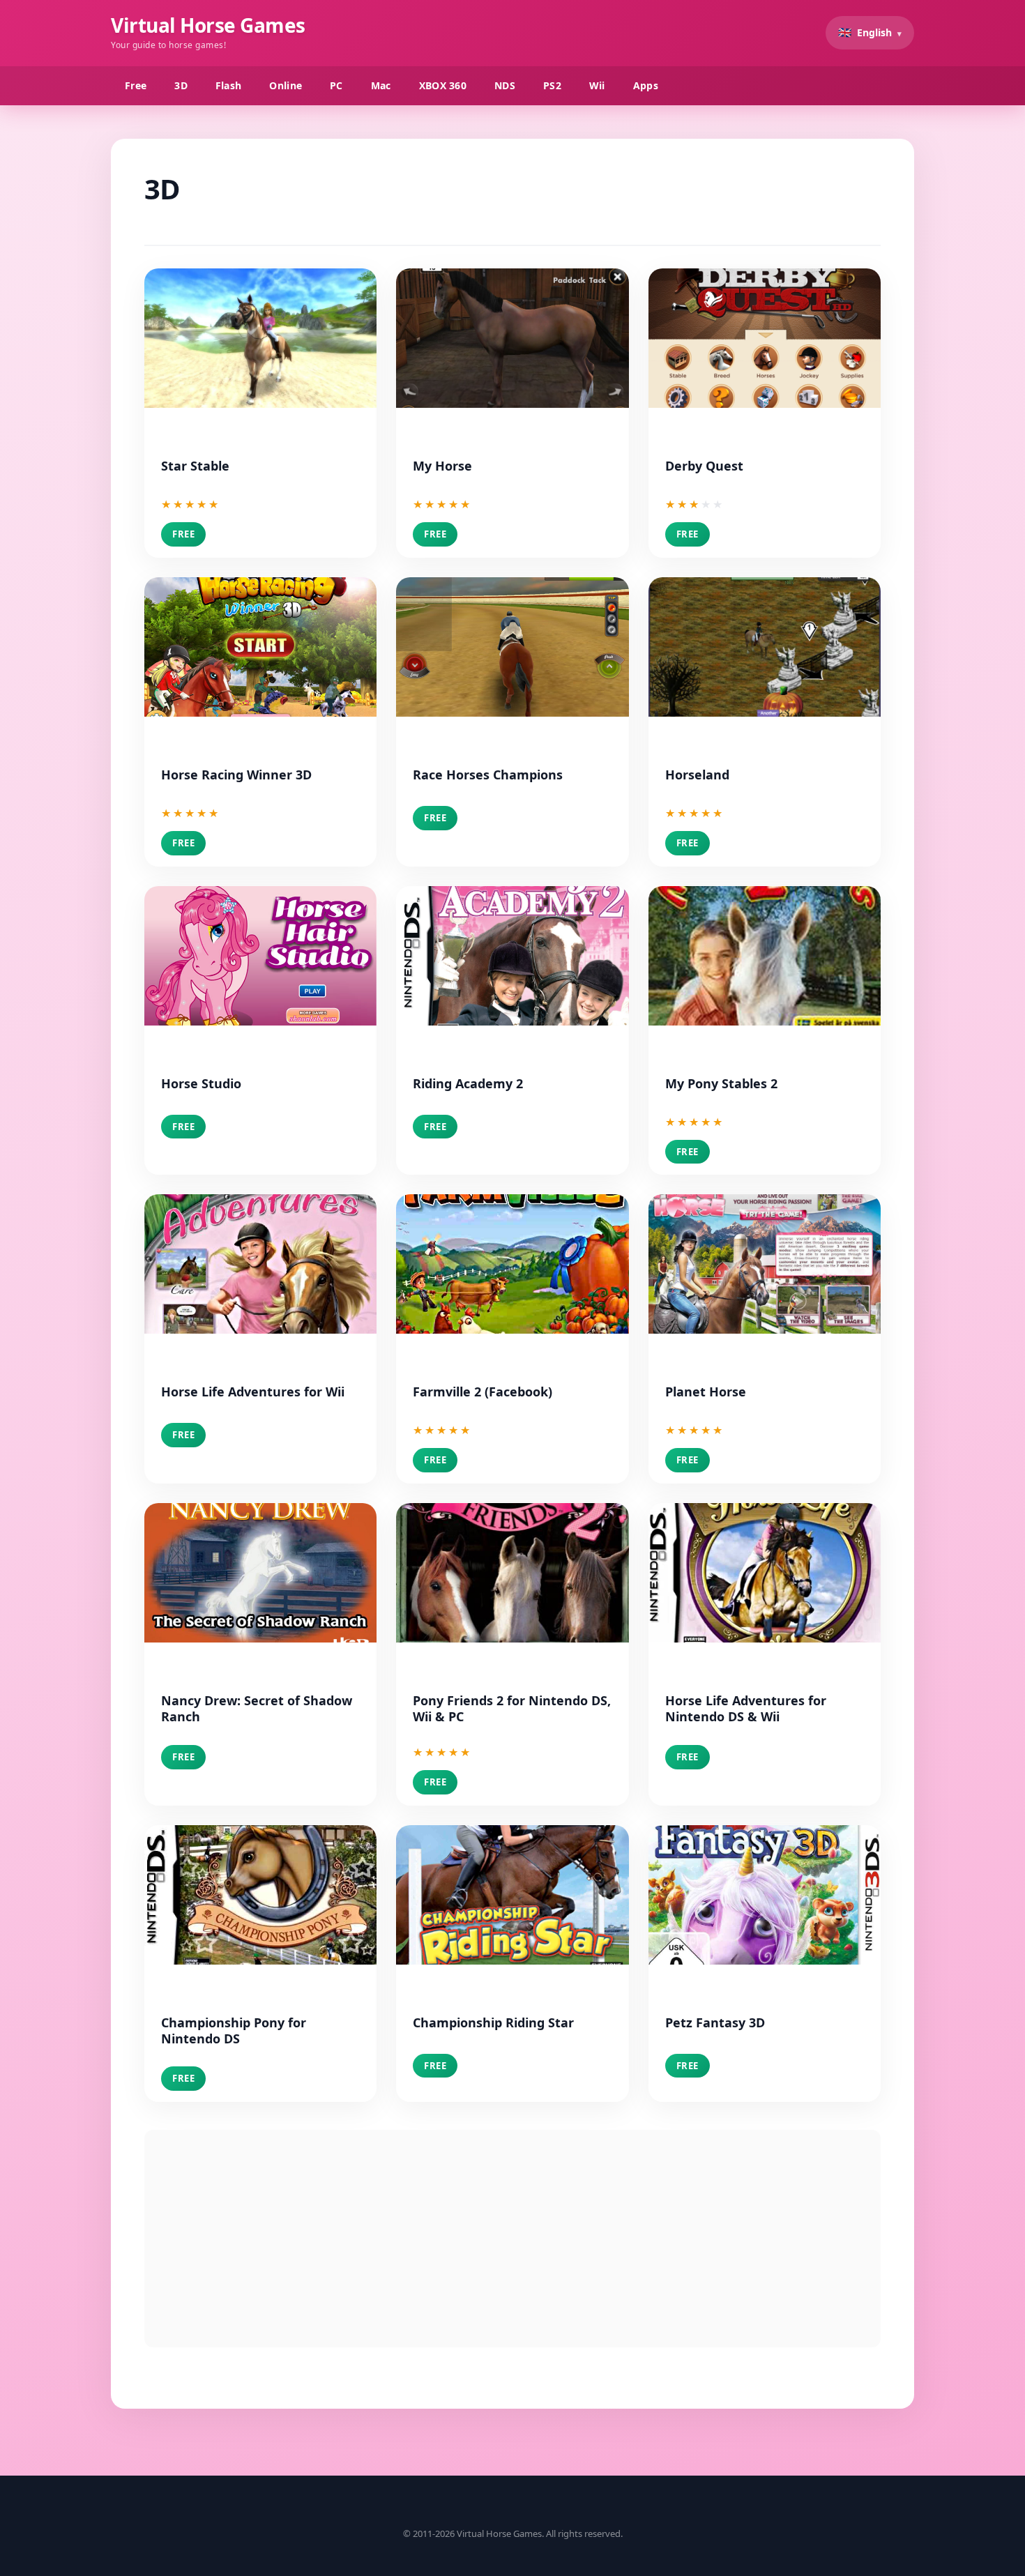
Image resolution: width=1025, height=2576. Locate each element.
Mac (381, 85)
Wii (597, 85)
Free (136, 85)
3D (181, 85)
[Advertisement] (512, 2239)
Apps (646, 85)
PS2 (552, 85)
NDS (505, 85)
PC (336, 85)
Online (286, 85)
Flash (229, 85)
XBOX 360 (443, 85)
